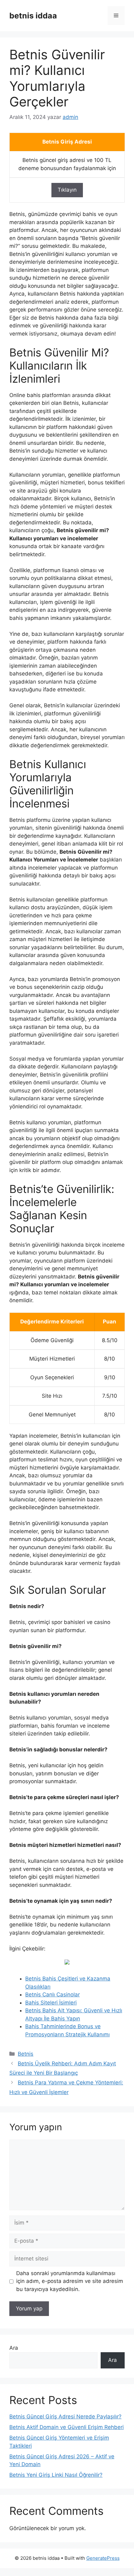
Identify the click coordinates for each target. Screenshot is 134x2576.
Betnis (26, 2054)
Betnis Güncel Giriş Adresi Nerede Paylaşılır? (65, 2417)
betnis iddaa (33, 16)
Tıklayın (67, 190)
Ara (14, 2348)
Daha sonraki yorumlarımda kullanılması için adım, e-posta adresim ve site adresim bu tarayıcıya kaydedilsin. (70, 2281)
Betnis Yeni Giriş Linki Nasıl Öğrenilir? (56, 2475)
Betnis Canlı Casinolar (53, 1995)
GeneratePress (103, 2558)
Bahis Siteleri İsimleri (51, 2003)
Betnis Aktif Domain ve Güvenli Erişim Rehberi (67, 2427)
